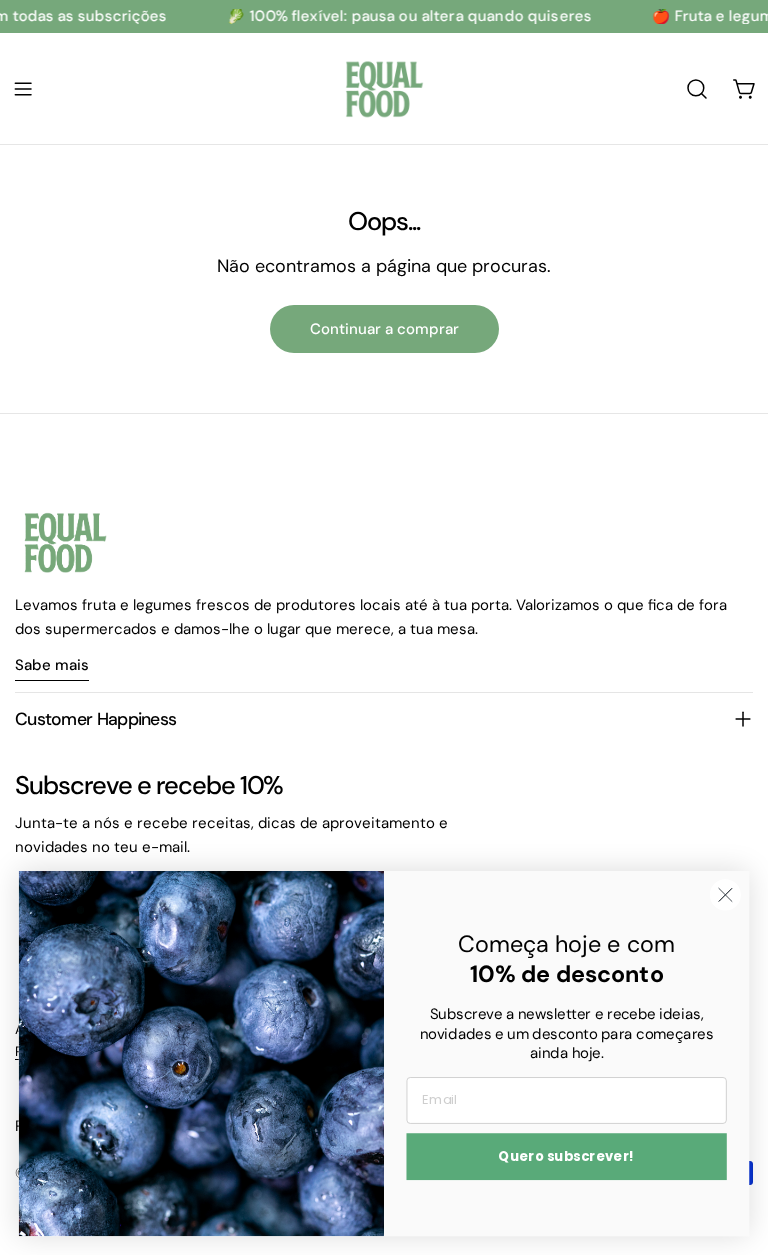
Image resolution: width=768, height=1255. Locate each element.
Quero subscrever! (566, 1156)
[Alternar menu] (23, 89)
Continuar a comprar (384, 329)
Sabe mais (52, 665)
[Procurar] (697, 89)
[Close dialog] (725, 894)
